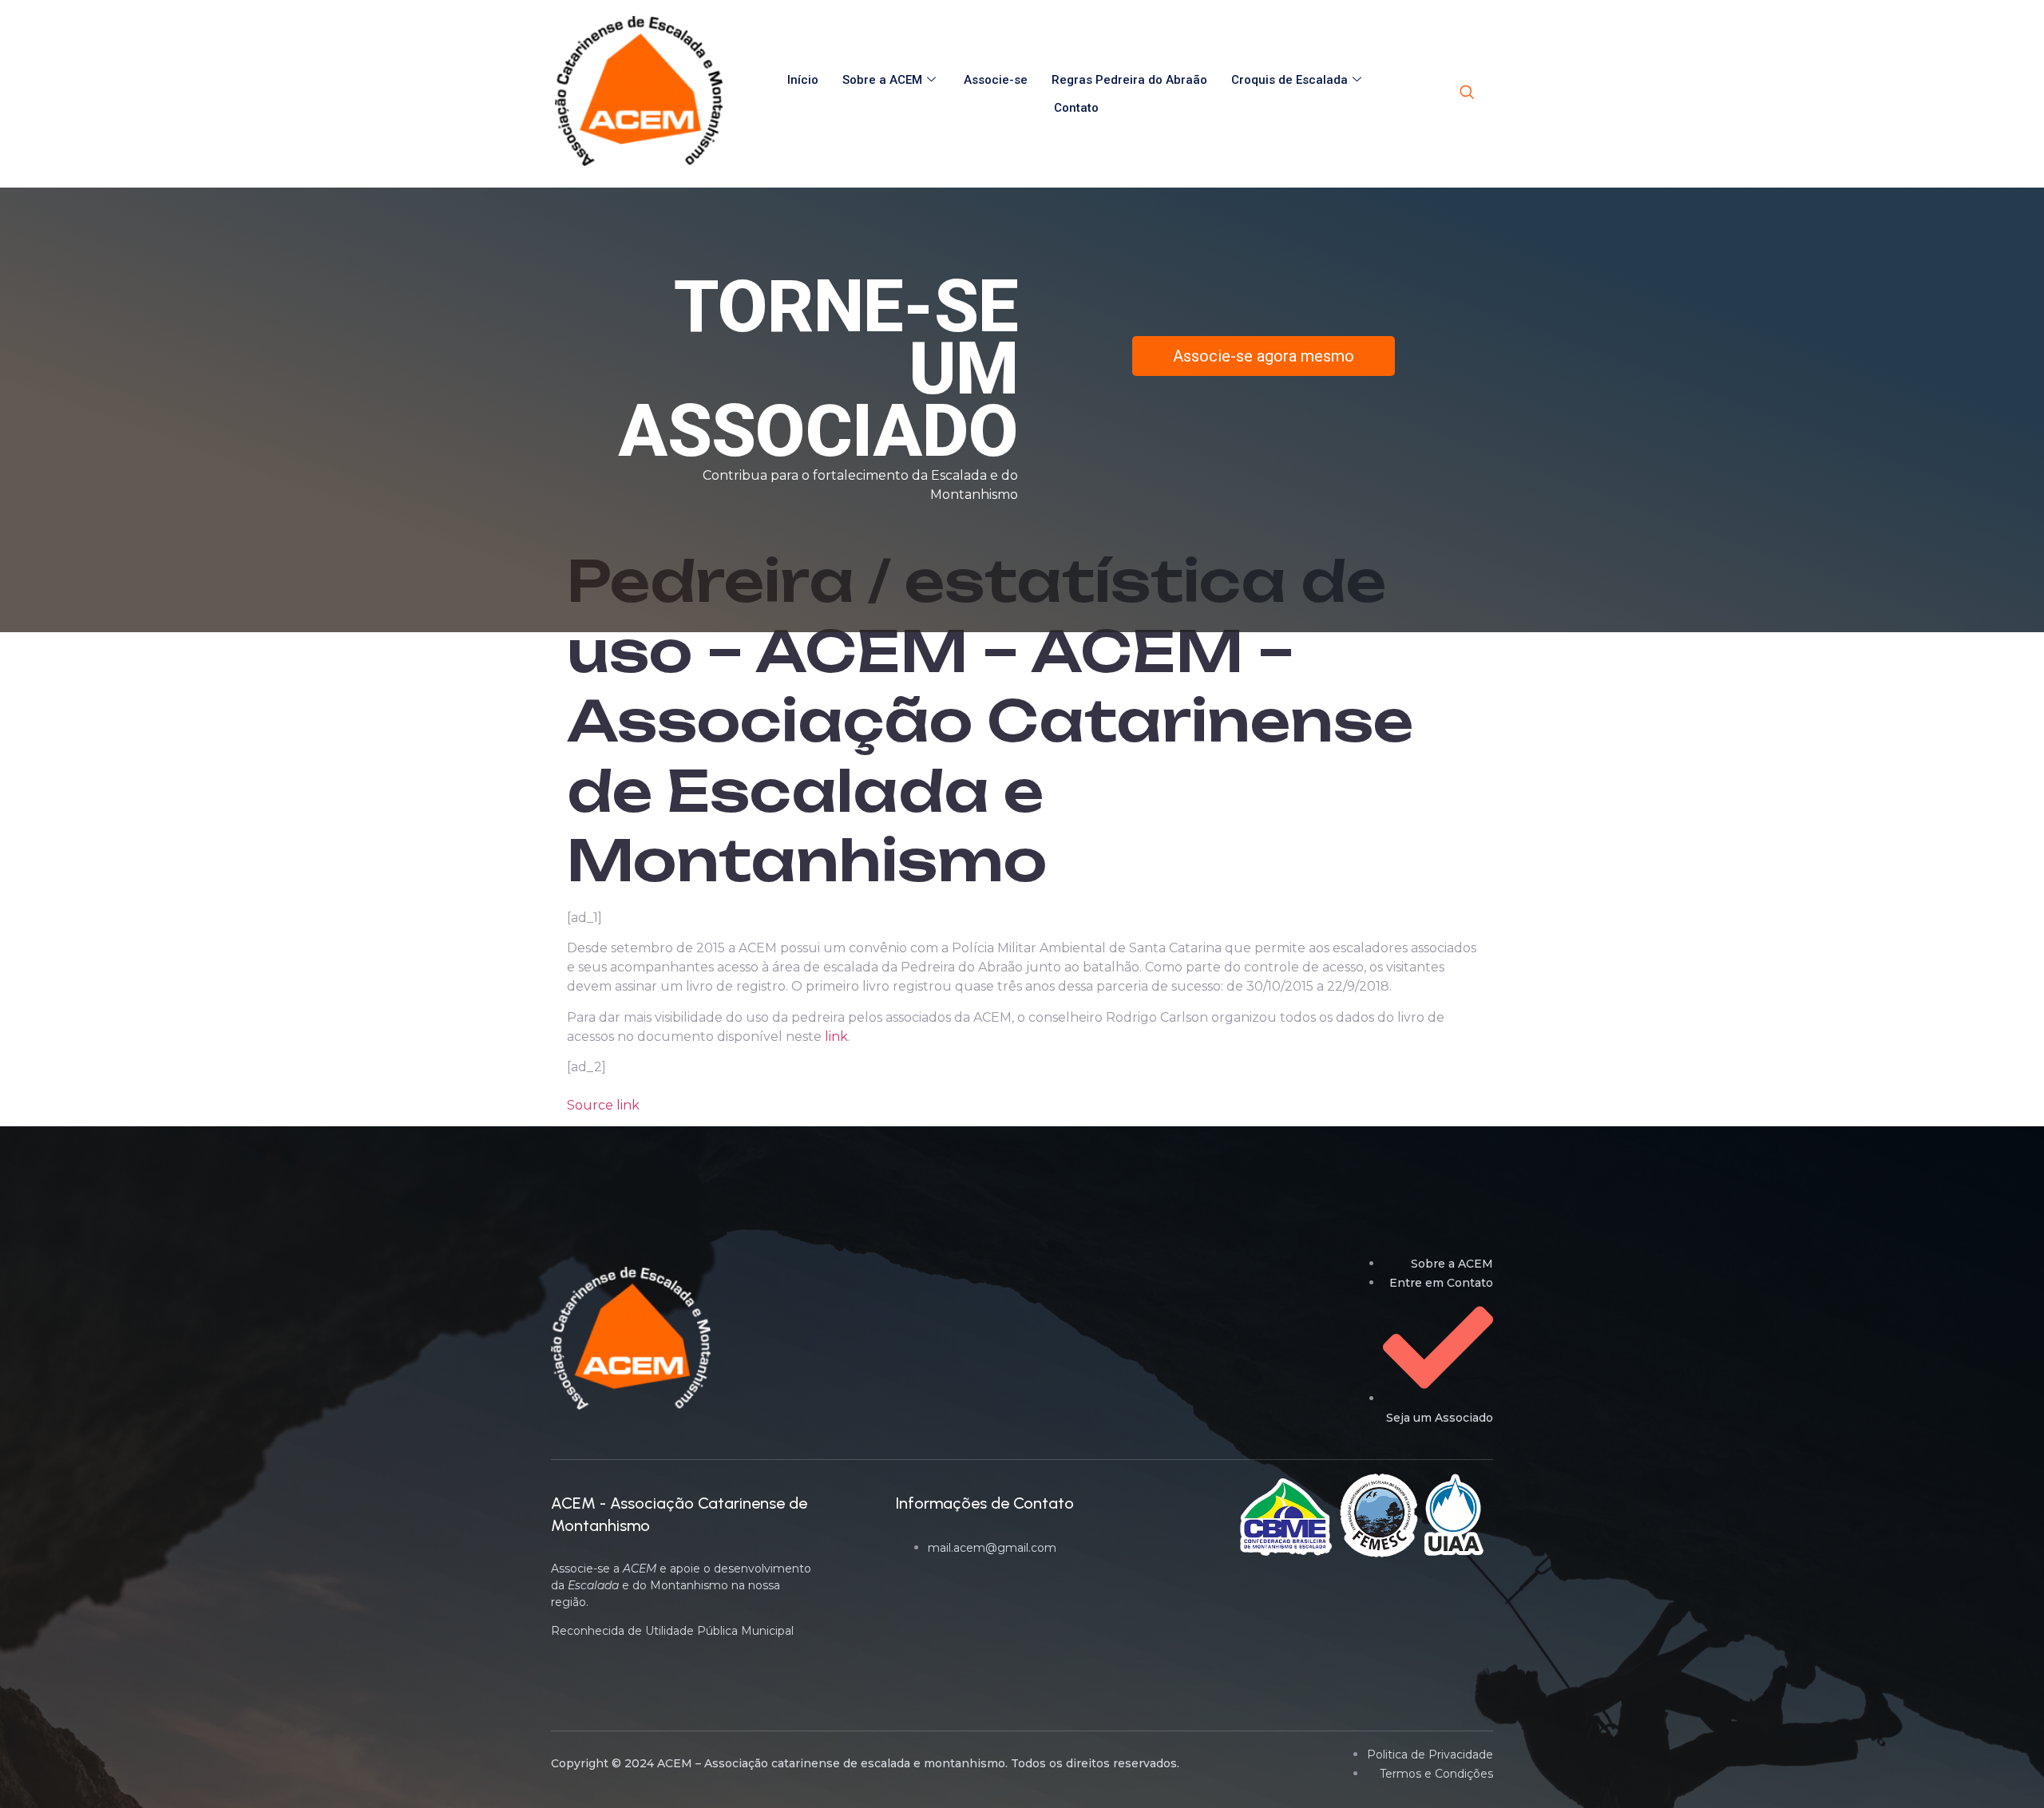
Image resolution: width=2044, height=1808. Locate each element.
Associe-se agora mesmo (1264, 356)
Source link (603, 1105)
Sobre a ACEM (882, 80)
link (836, 1037)
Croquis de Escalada (1289, 80)
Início (803, 80)
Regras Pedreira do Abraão (1129, 80)
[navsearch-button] (1467, 93)
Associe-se (996, 80)
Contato (1076, 108)
